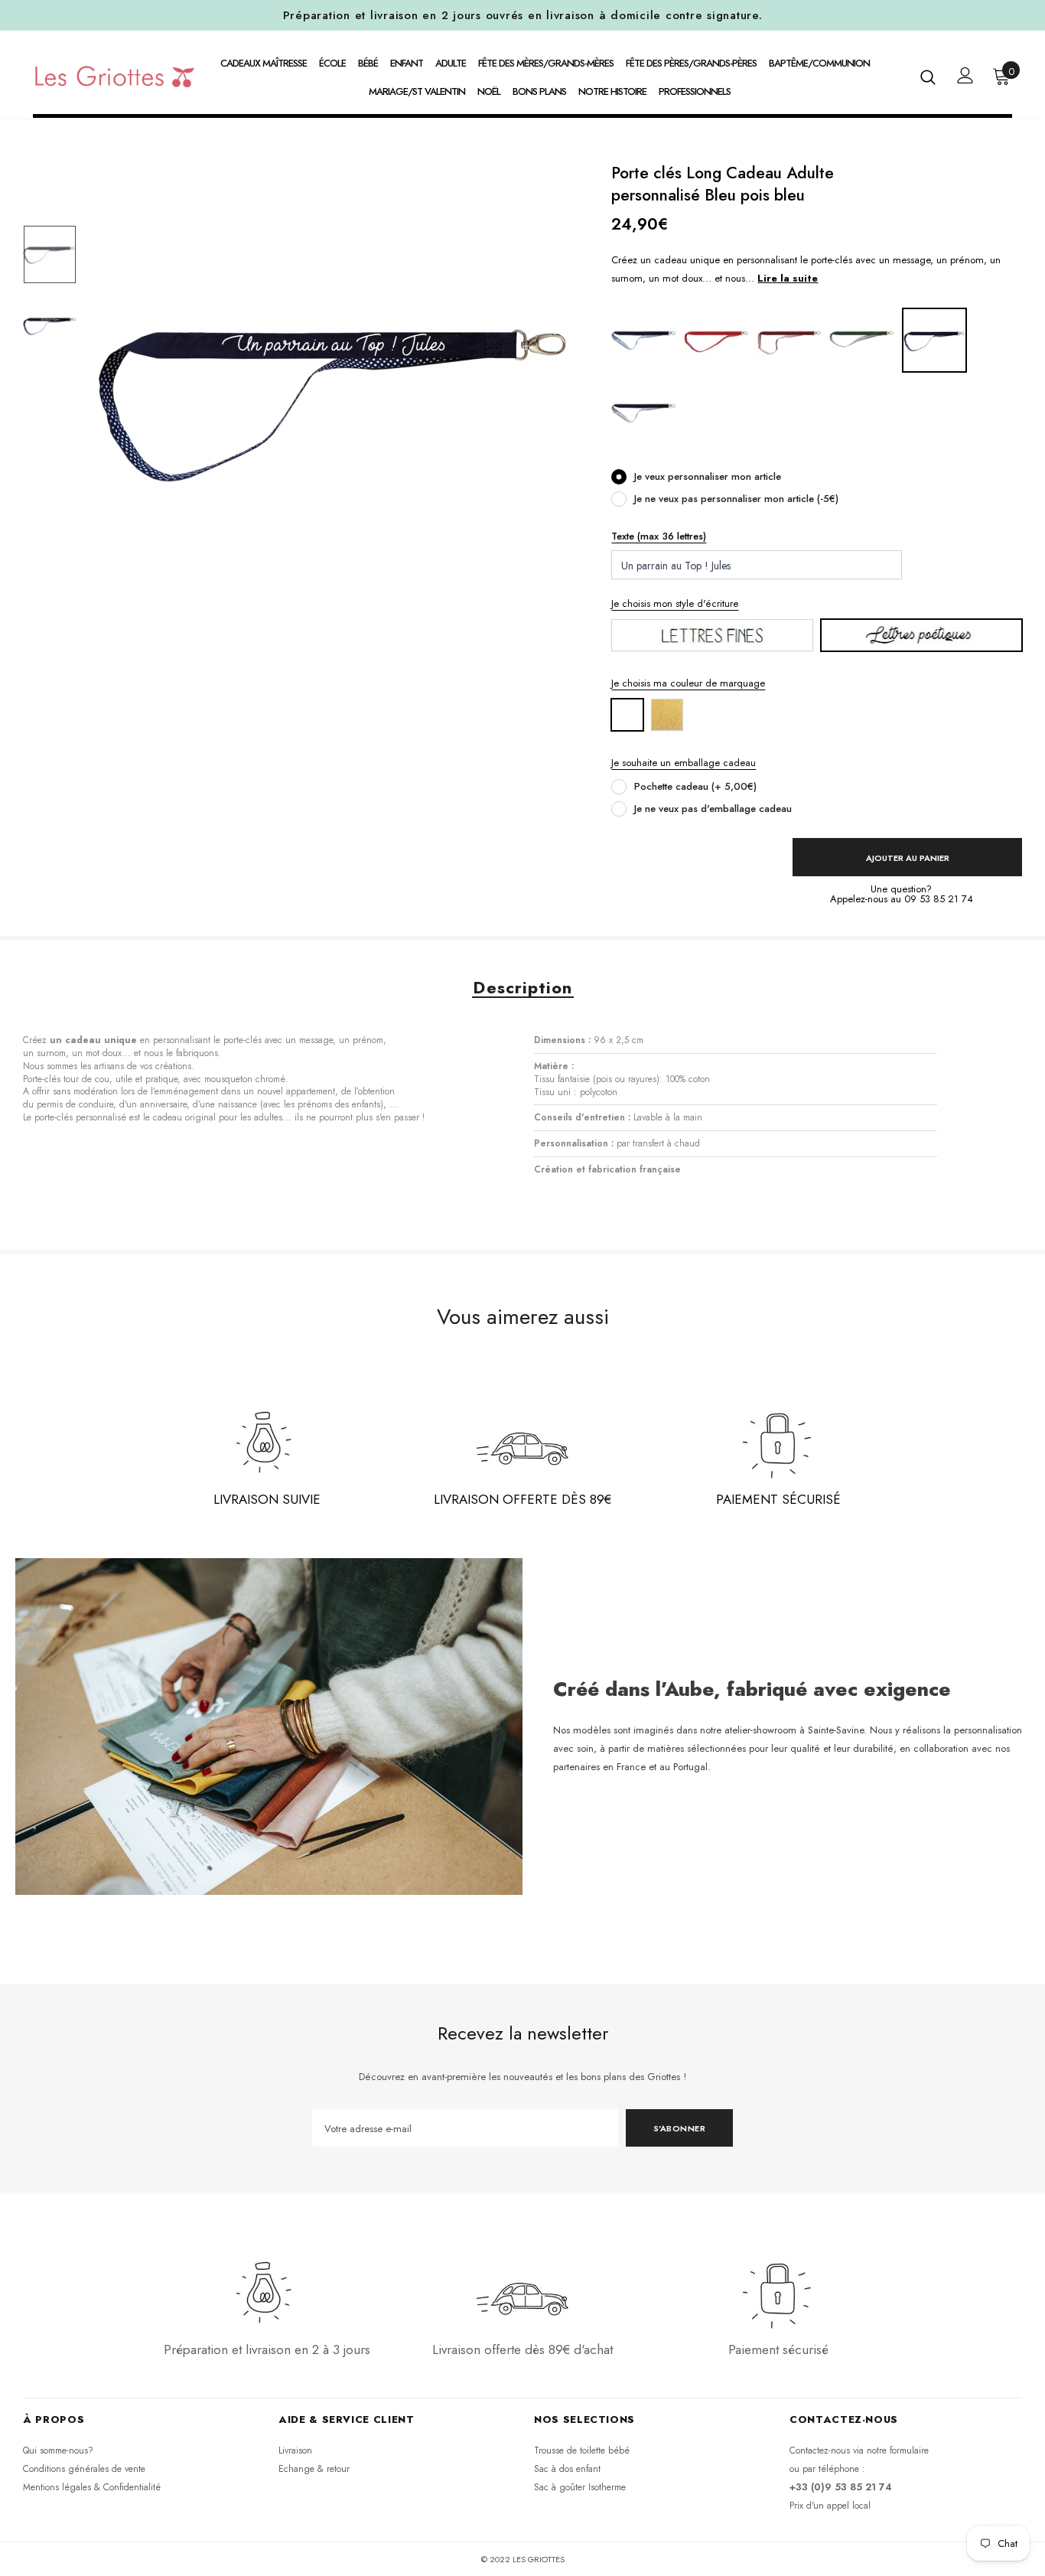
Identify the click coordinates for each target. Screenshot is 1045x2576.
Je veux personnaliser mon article (708, 476)
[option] (334, 396)
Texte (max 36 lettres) (659, 536)
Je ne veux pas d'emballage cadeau (713, 809)
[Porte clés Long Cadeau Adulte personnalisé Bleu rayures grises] (644, 412)
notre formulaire (898, 2450)
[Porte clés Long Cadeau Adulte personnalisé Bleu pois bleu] (934, 339)
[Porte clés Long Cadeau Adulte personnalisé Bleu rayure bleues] (644, 339)
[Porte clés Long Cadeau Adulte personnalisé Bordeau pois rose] (789, 339)
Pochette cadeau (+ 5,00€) (695, 786)
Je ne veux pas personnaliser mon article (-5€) (736, 499)
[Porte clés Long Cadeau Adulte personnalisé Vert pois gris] (862, 339)
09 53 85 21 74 (939, 899)
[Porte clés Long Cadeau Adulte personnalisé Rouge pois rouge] (716, 339)
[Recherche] (928, 77)
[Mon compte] (965, 75)
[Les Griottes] (115, 76)
